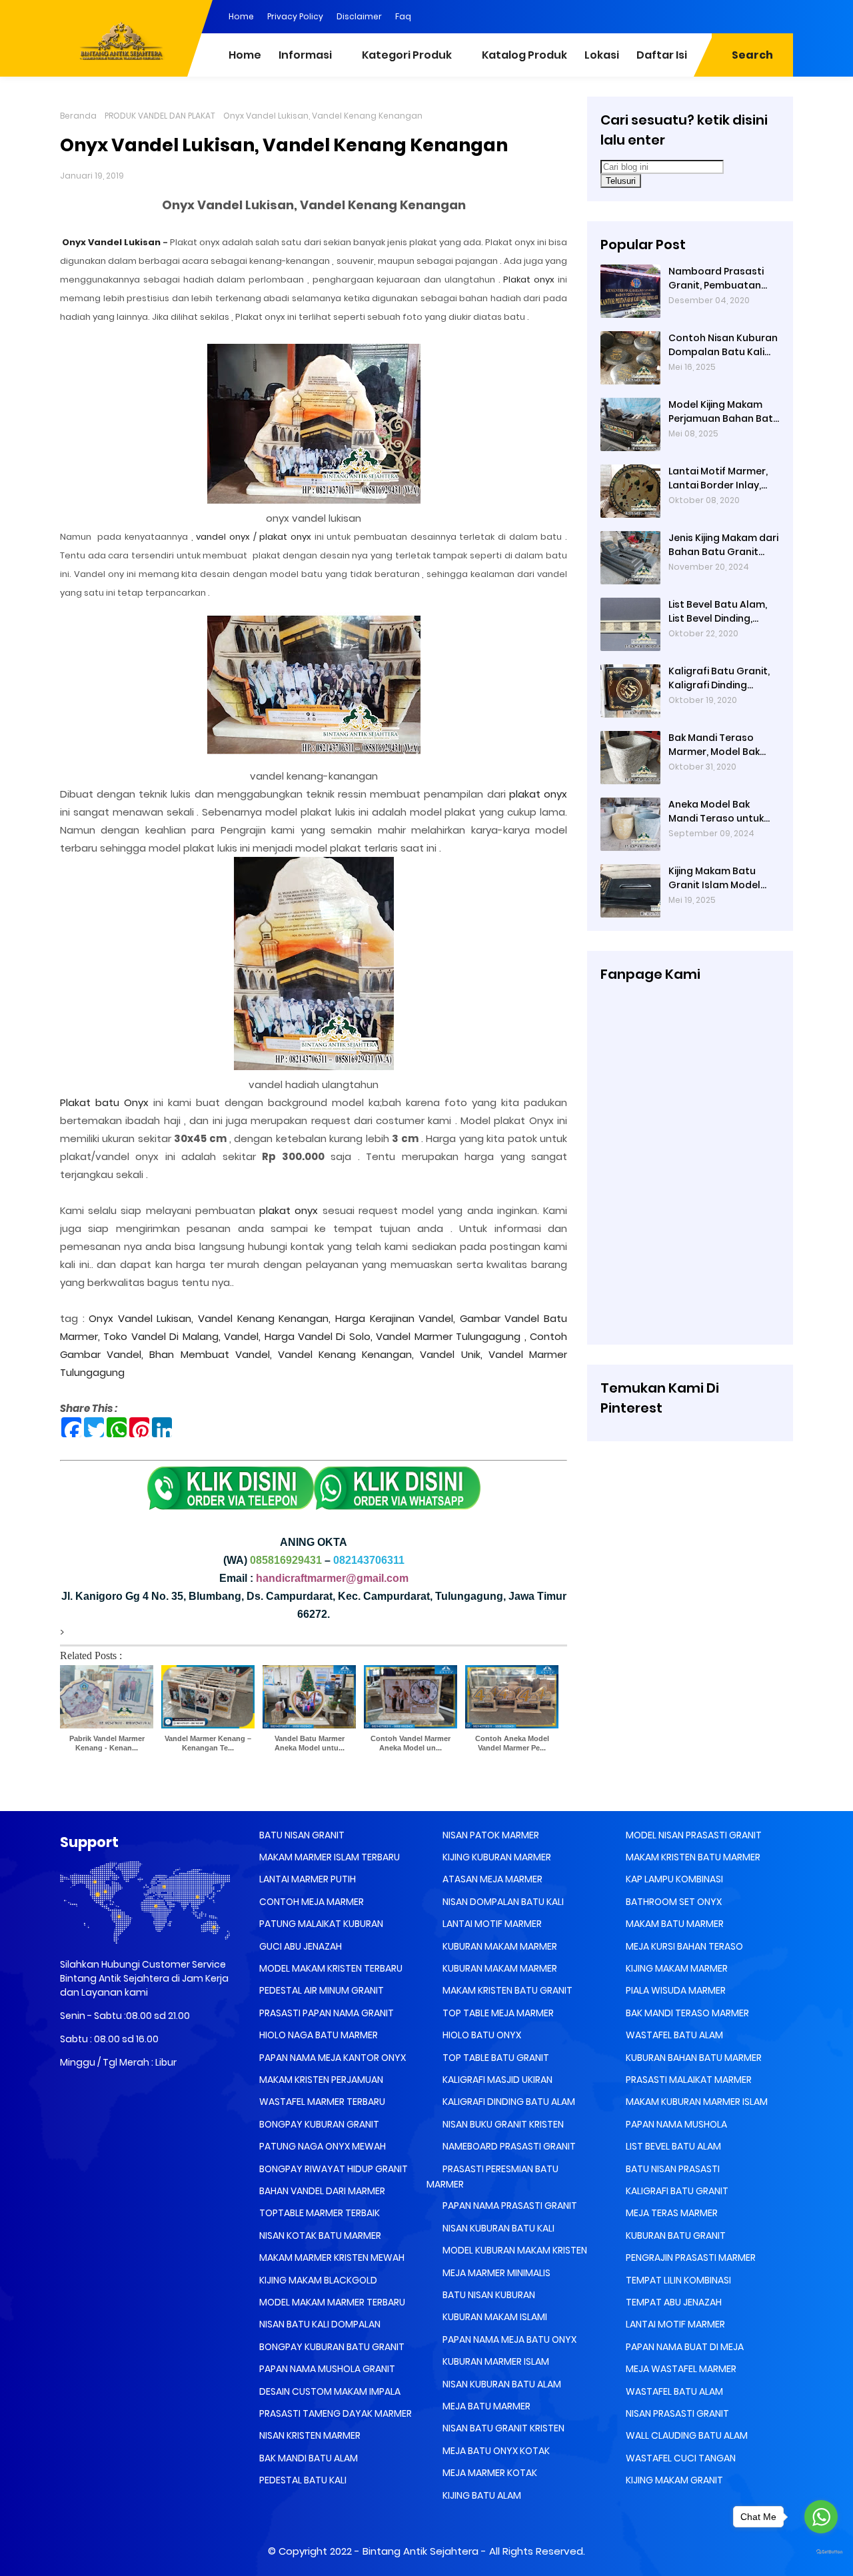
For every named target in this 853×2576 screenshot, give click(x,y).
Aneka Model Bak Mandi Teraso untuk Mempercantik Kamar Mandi (721, 812)
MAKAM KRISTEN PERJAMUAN (320, 2080)
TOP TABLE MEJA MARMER (497, 2013)
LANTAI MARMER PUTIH (307, 1879)
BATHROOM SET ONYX (673, 1902)
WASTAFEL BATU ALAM (673, 2035)
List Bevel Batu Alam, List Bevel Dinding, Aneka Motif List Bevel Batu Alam (720, 612)
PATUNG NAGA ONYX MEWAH (322, 2146)
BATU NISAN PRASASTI (672, 2169)
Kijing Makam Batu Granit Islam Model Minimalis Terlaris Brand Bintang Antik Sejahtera (716, 878)
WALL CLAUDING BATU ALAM (686, 2435)
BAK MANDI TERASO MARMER (686, 2013)
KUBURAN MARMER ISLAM (495, 2361)
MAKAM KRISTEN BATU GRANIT (506, 1990)
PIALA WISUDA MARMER (675, 1990)
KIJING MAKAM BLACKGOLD (317, 2280)
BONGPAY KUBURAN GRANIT (318, 2124)
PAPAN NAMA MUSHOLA (675, 2124)
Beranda (78, 116)
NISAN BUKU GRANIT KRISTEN (502, 2124)
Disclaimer (359, 16)
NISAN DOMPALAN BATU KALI (502, 1902)
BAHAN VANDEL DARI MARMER (321, 2191)
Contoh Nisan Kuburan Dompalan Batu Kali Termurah (723, 345)
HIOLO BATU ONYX (481, 2035)
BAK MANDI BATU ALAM (308, 2458)
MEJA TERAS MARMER (671, 2213)
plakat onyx (538, 794)
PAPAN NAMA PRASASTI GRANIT (509, 2206)
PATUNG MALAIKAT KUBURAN (320, 1924)
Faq (403, 16)
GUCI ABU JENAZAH (300, 1946)
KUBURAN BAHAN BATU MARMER (693, 2058)
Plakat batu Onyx (104, 1102)
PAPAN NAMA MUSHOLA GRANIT (326, 2369)
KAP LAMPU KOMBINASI (673, 1879)
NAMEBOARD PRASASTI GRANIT (508, 2146)
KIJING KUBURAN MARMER (496, 1857)
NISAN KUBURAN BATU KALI (497, 2228)
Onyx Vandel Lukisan (110, 242)
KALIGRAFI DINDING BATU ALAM (508, 2102)
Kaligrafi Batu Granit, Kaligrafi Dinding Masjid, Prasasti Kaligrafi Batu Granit (719, 678)
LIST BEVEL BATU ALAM (672, 2146)
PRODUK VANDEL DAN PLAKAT (160, 116)
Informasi (305, 55)
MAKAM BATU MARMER (674, 1924)
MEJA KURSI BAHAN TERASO (683, 1946)
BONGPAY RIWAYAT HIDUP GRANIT (333, 2169)
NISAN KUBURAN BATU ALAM (501, 2384)
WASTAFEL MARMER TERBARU (321, 2102)
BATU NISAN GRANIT (301, 1835)
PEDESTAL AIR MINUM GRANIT (321, 1990)
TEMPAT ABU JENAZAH (673, 2302)
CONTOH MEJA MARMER (311, 1902)
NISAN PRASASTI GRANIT (676, 2413)
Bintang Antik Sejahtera (421, 2551)
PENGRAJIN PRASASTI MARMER (690, 2257)
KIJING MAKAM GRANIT (673, 2480)
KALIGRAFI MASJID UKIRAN (496, 2080)
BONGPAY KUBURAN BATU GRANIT (331, 2347)
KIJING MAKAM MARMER (676, 1968)
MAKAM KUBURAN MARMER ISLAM (696, 2102)
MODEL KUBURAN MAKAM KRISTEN (514, 2250)
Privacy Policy (295, 16)
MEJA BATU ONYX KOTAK (495, 2451)
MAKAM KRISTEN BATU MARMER (692, 1857)
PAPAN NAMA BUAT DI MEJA (684, 2347)
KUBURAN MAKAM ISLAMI (494, 2317)
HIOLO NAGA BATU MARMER (318, 2035)
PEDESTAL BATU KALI (302, 2480)
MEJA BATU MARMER (485, 2406)
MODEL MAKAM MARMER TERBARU (331, 2302)
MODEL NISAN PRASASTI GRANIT (693, 1835)
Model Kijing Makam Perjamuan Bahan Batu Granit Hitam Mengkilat (724, 412)
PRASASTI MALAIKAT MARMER (688, 2080)
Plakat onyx (529, 280)
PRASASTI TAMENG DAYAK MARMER (335, 2413)
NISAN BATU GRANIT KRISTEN (502, 2428)
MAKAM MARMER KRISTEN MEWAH (331, 2257)
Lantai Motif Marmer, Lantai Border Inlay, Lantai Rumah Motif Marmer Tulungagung (721, 478)
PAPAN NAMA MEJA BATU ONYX (508, 2339)
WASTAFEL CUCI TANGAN (680, 2458)
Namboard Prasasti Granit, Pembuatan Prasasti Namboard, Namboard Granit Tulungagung (717, 279)
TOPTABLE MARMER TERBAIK (319, 2213)
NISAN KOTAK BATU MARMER (319, 2236)
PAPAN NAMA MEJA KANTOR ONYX (332, 2058)
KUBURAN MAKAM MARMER (499, 1946)
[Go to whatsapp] (821, 2517)
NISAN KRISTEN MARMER (309, 2435)
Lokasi (602, 55)
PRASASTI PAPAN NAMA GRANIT (326, 2013)
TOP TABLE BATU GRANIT (495, 2058)
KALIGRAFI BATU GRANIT (676, 2191)
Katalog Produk (524, 55)
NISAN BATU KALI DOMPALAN (319, 2324)
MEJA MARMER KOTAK (489, 2473)
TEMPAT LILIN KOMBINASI (677, 2280)
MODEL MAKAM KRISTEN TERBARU (330, 1968)
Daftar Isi (662, 55)
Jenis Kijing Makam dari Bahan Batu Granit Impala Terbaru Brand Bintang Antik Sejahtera (723, 545)
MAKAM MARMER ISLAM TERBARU (329, 1857)
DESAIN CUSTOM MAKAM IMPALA (329, 2391)
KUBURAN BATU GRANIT (675, 2236)
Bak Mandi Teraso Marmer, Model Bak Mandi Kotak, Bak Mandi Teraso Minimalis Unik (714, 745)
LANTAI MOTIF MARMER (491, 1924)
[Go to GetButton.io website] (821, 2552)
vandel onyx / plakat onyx (254, 537)
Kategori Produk (407, 55)
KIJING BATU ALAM (481, 2495)
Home (241, 16)
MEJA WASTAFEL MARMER (680, 2369)
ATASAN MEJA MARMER (491, 1879)
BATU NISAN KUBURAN (488, 2295)
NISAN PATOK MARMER (490, 1835)
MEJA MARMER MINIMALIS (495, 2273)
